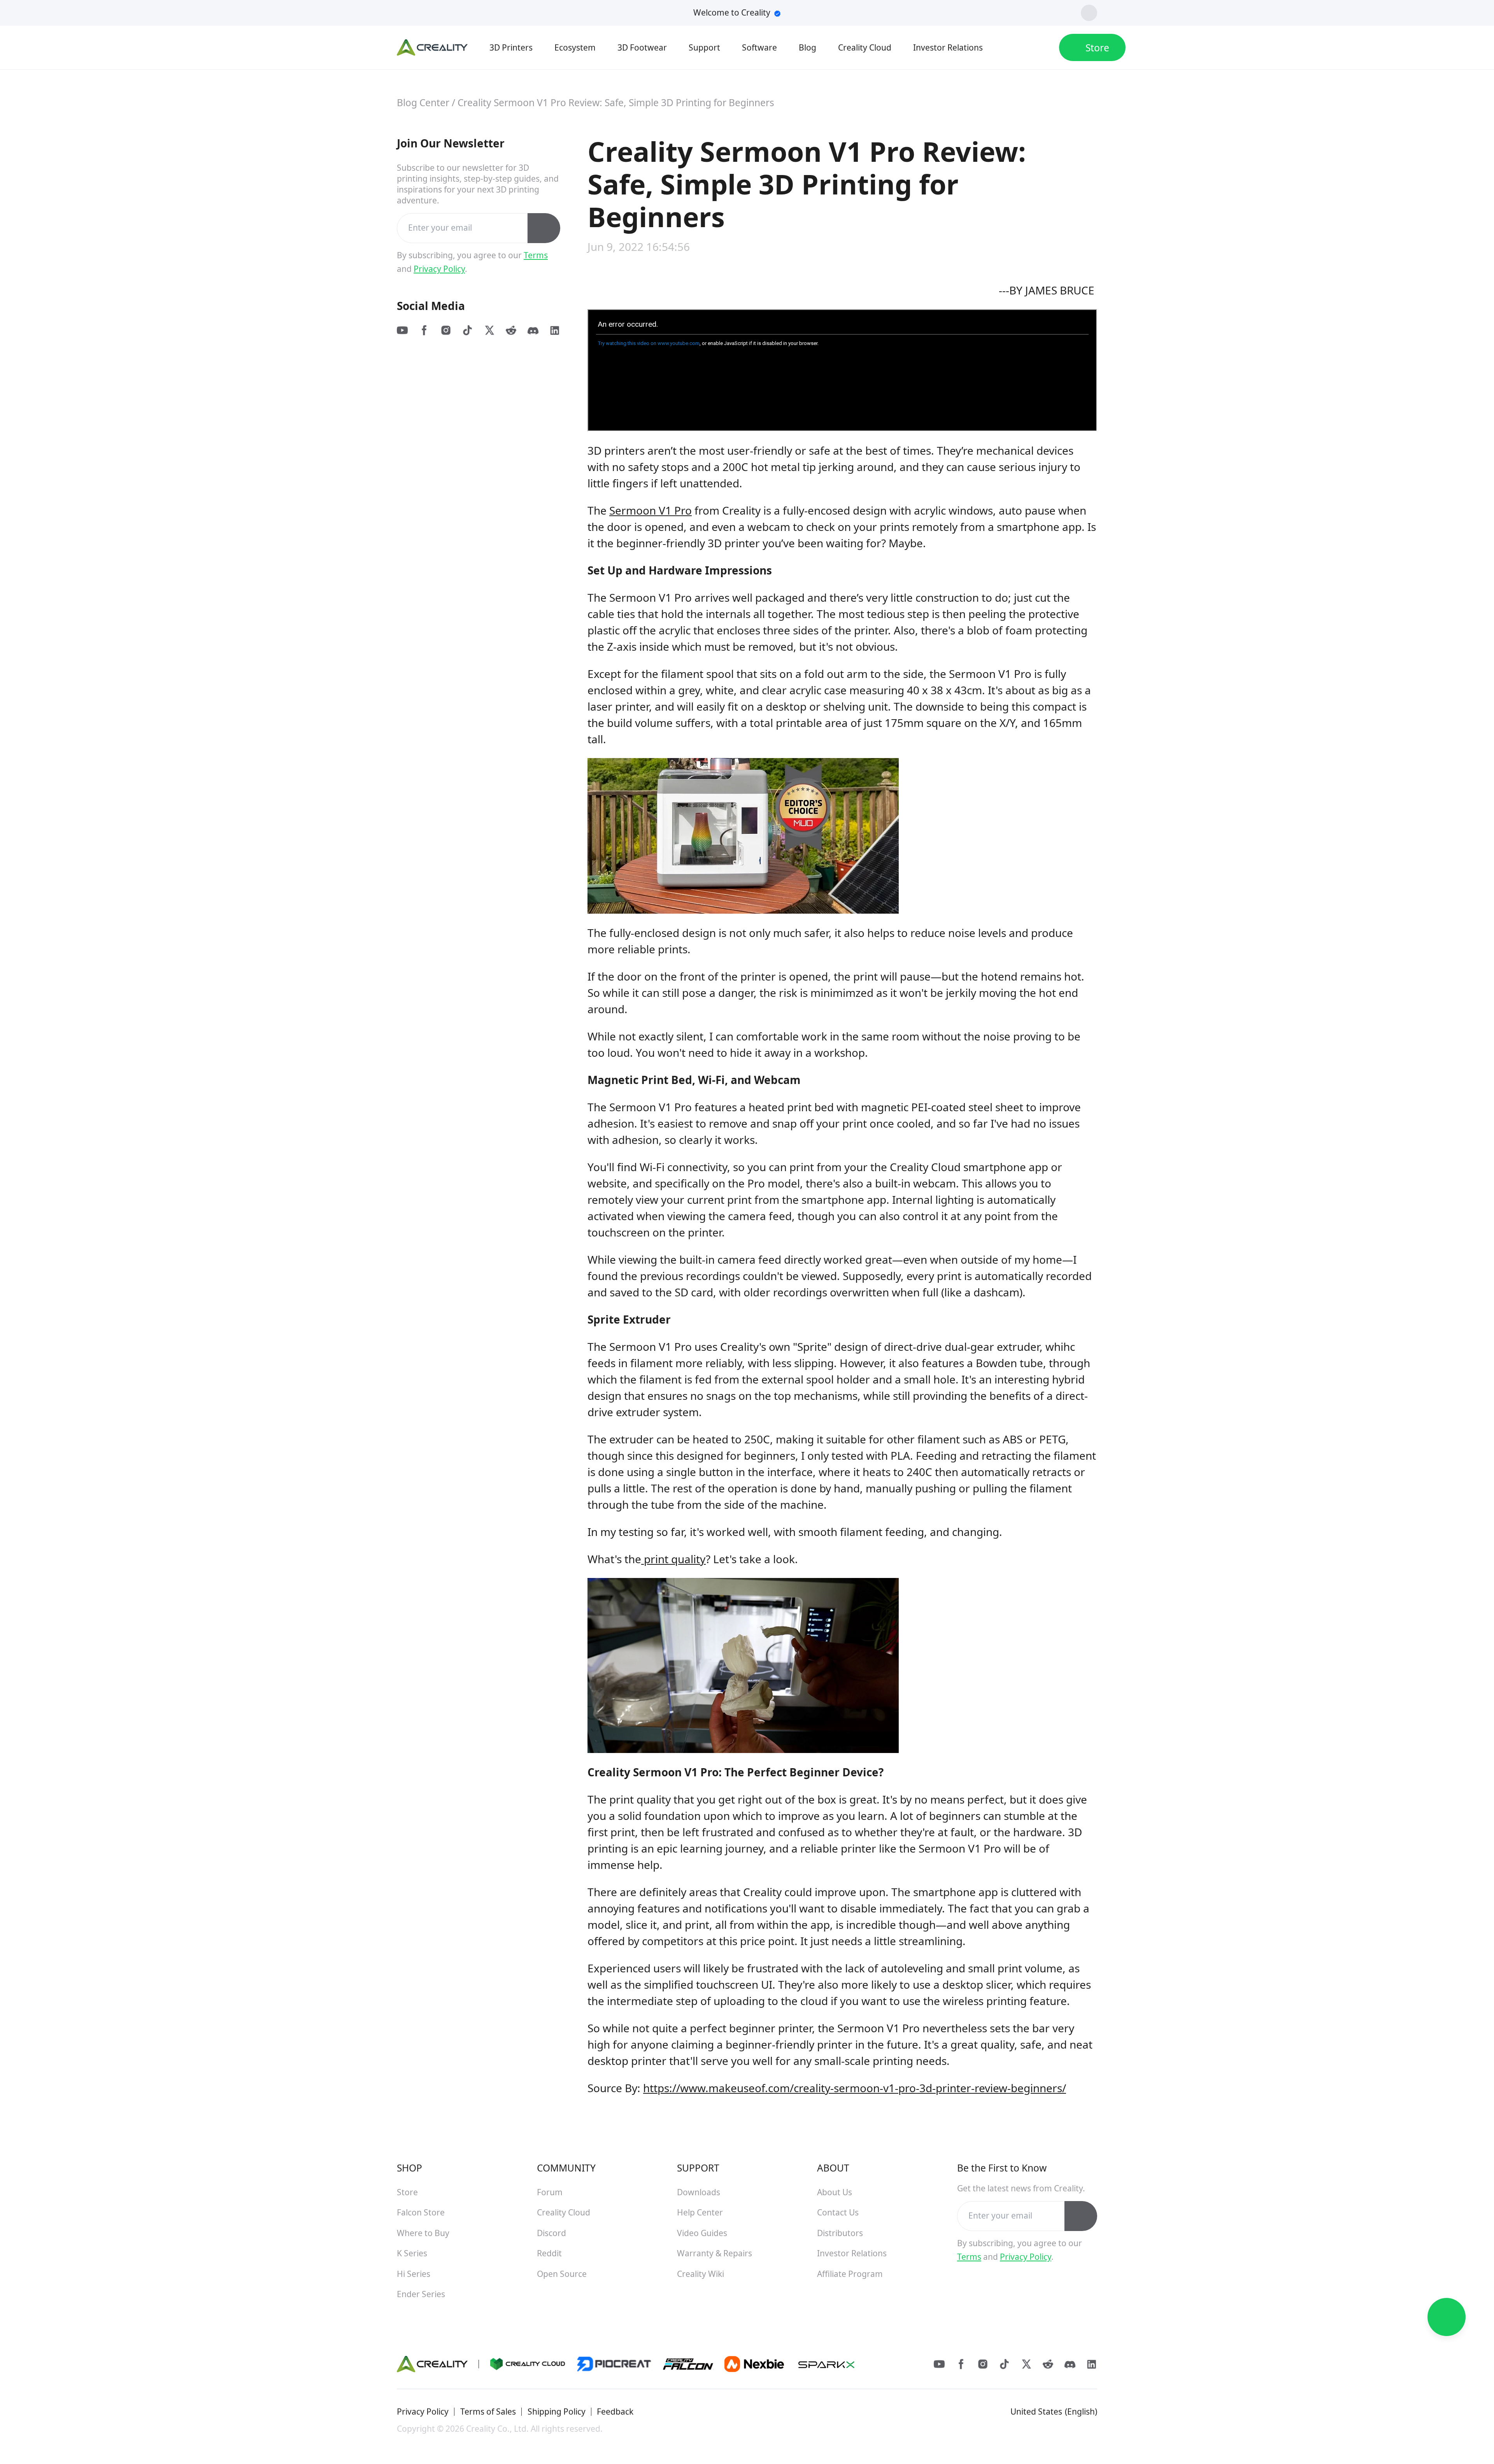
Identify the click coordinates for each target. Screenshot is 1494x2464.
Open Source (562, 2274)
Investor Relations (852, 2253)
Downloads (699, 2192)
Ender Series (421, 2294)
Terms (536, 255)
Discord (551, 2233)
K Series (412, 2253)
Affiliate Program (850, 2274)
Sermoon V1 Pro (651, 510)
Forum (550, 2192)
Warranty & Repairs (715, 2253)
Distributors (840, 2233)
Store (407, 2192)
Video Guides (702, 2233)
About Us (835, 2192)
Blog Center (423, 102)
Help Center (700, 2212)
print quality (673, 1559)
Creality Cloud (564, 2212)
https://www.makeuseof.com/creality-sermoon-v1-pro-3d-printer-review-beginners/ (855, 2088)
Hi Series (414, 2274)
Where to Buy (423, 2233)
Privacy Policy (439, 269)
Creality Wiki (701, 2274)
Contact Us (838, 2212)
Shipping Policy (557, 2411)
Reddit (549, 2253)
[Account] (1040, 47)
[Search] (1013, 47)
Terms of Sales (488, 2411)
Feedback (615, 2411)
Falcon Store (421, 2212)
